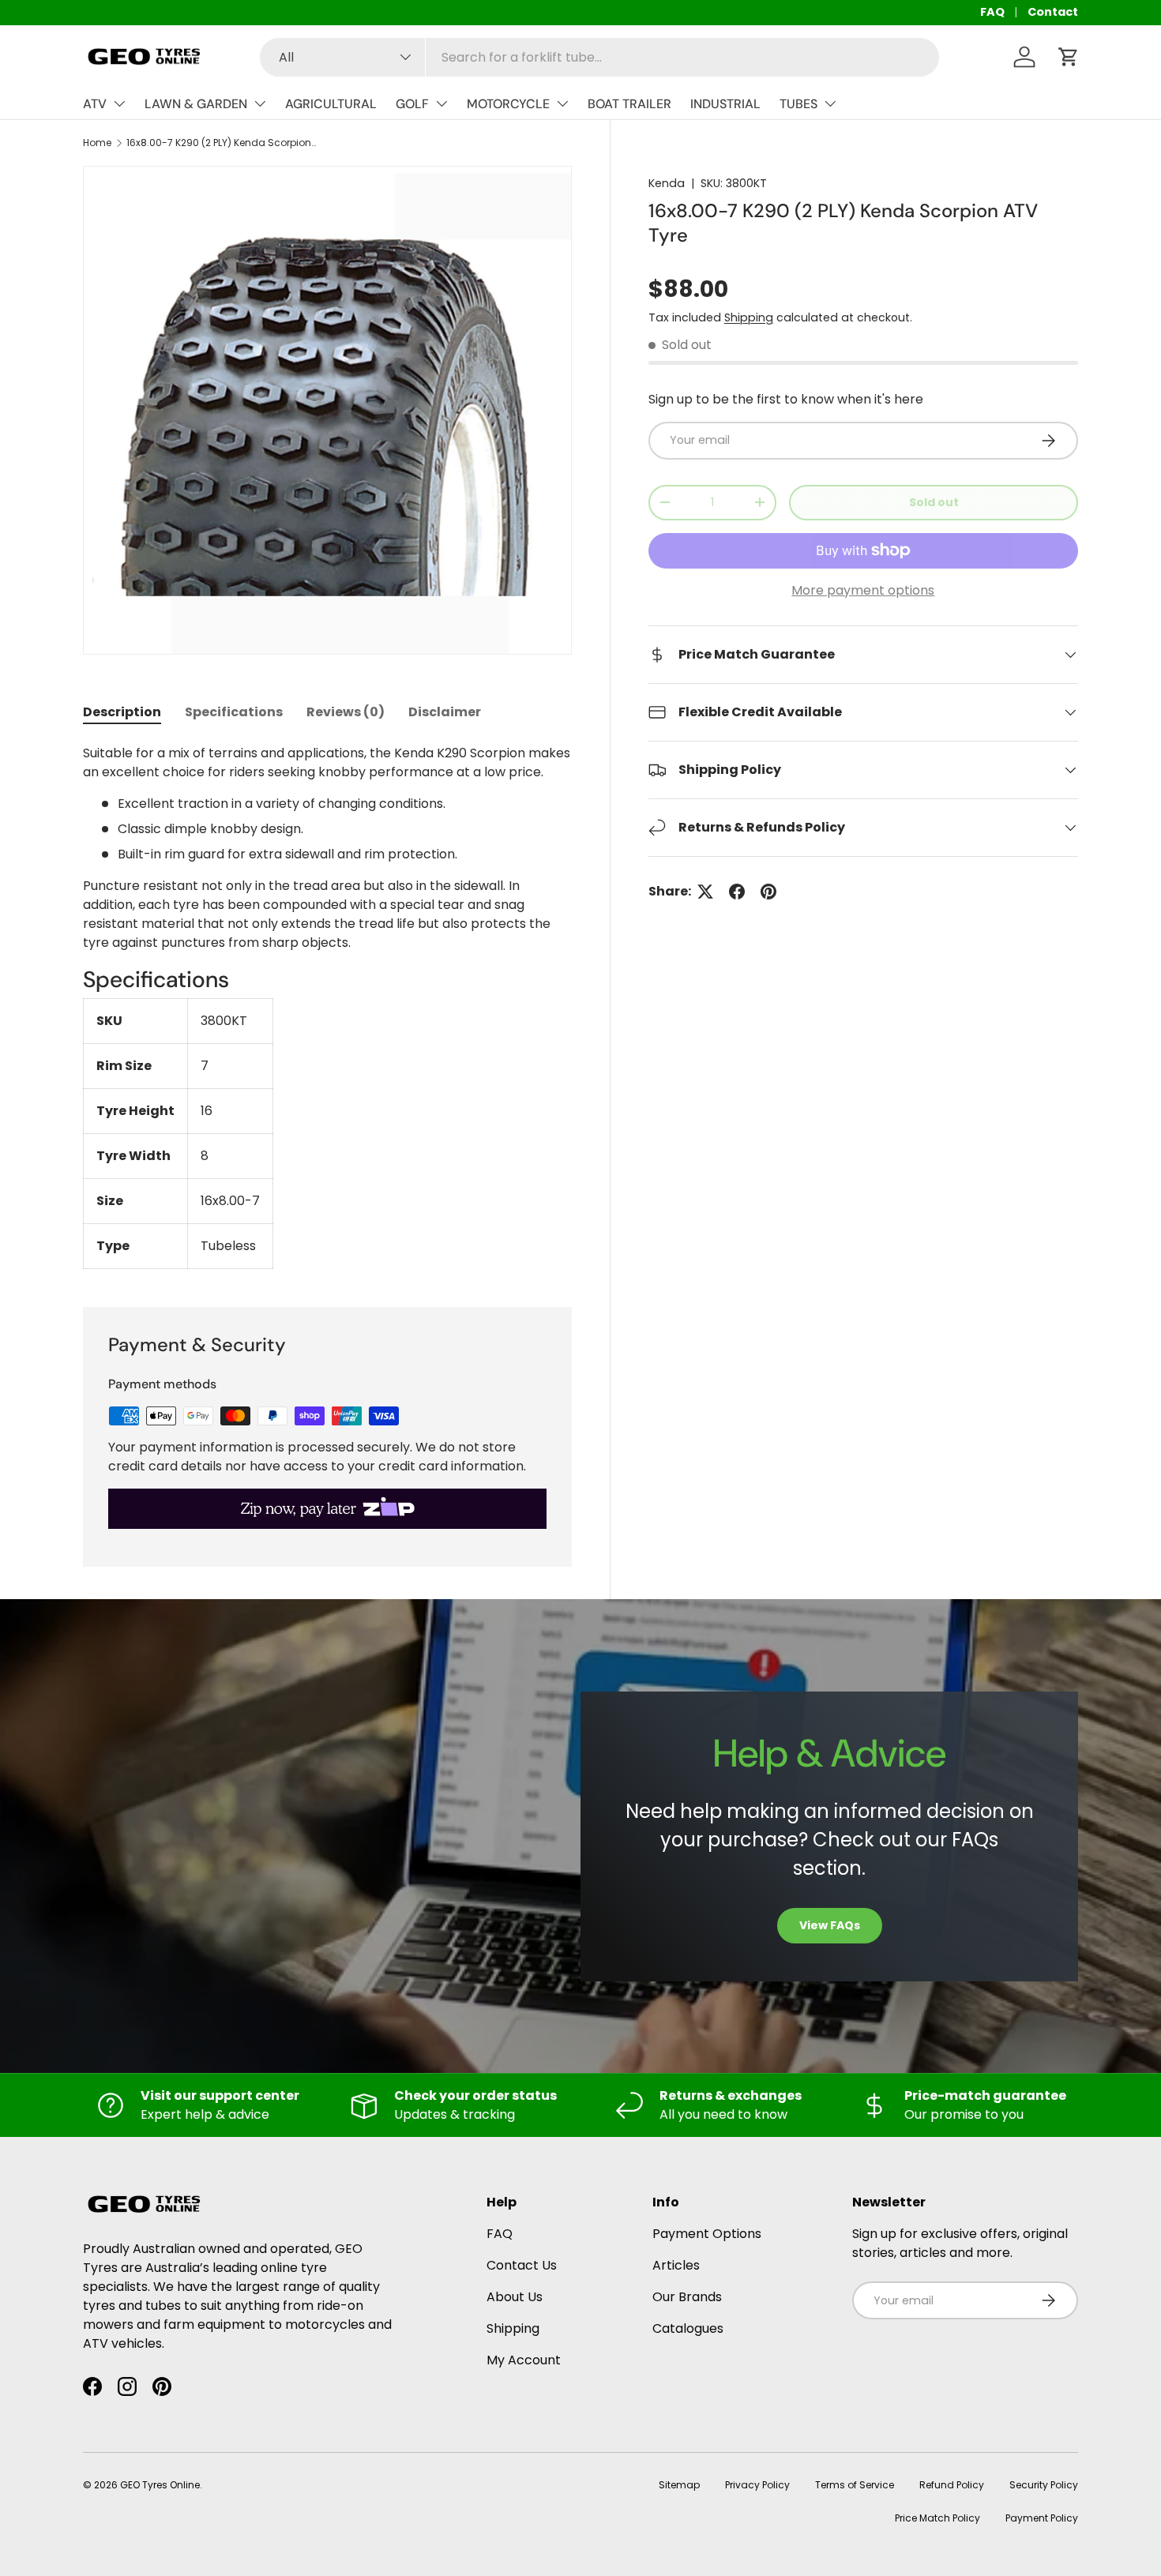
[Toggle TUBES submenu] (830, 103)
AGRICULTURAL (331, 104)
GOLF (412, 104)
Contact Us (522, 2265)
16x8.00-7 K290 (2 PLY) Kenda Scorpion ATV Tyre (221, 143)
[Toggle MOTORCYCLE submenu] (562, 103)
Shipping (749, 317)
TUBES (798, 104)
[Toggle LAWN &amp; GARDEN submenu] (260, 103)
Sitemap (679, 2485)
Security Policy (1044, 2485)
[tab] (122, 712)
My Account (524, 2360)
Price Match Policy (937, 2518)
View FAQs (830, 1925)
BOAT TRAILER (629, 104)
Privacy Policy (757, 2485)
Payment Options (707, 2234)
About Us (515, 2297)
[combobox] (599, 57)
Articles (676, 2265)
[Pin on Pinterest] (768, 892)
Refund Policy (952, 2485)
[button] (1069, 57)
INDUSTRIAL (725, 104)
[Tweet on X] (705, 892)
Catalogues (688, 2328)
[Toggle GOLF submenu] (441, 103)
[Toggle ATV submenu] (119, 103)
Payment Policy (1042, 2518)
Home (97, 143)
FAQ (992, 12)
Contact (1053, 12)
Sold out (934, 502)
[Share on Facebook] (737, 892)
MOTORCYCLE (508, 104)
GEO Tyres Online (160, 2485)
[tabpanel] (327, 1007)
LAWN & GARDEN (196, 104)
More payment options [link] (863, 590)
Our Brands (687, 2297)
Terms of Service (855, 2485)
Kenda (667, 183)
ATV (95, 104)
